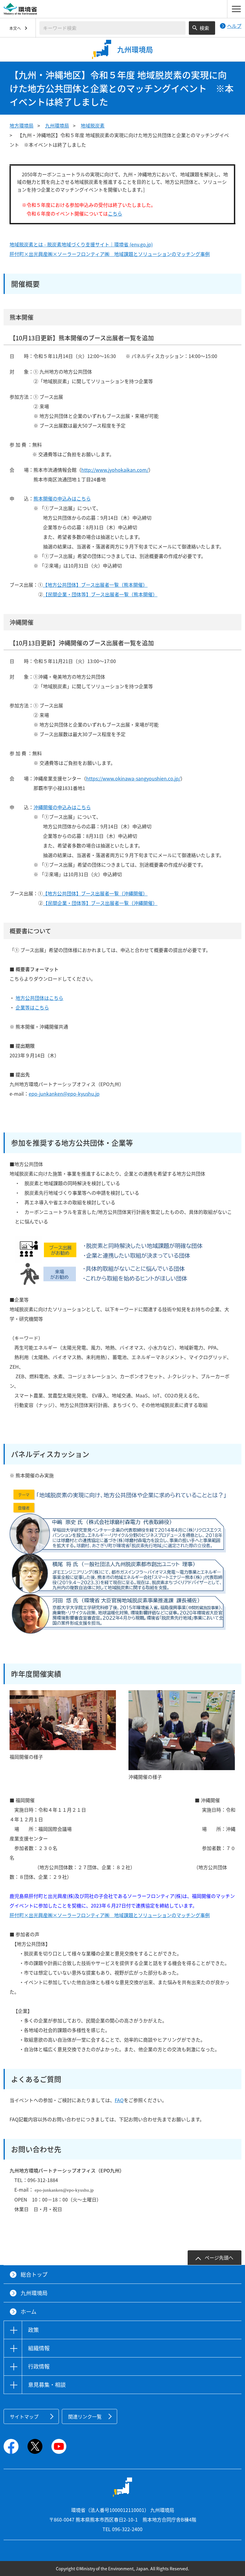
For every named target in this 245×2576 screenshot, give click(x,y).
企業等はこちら (32, 1007)
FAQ (119, 2100)
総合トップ (34, 2274)
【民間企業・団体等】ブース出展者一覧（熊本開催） (100, 594)
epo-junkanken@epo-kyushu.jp (64, 1094)
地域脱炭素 (93, 125)
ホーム (29, 2312)
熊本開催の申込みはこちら (62, 498)
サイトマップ (24, 2416)
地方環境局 (22, 125)
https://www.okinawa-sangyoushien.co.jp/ (133, 778)
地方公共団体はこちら (39, 998)
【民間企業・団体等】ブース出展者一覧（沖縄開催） (100, 903)
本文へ (15, 28)
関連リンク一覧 (85, 2416)
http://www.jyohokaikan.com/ (115, 470)
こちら (115, 213)
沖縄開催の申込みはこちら (62, 807)
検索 (204, 28)
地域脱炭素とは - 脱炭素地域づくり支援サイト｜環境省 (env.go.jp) (81, 244)
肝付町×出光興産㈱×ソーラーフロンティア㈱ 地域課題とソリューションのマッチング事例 (110, 254)
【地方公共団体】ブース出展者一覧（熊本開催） (95, 585)
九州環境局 (57, 125)
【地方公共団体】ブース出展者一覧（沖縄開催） (95, 893)
